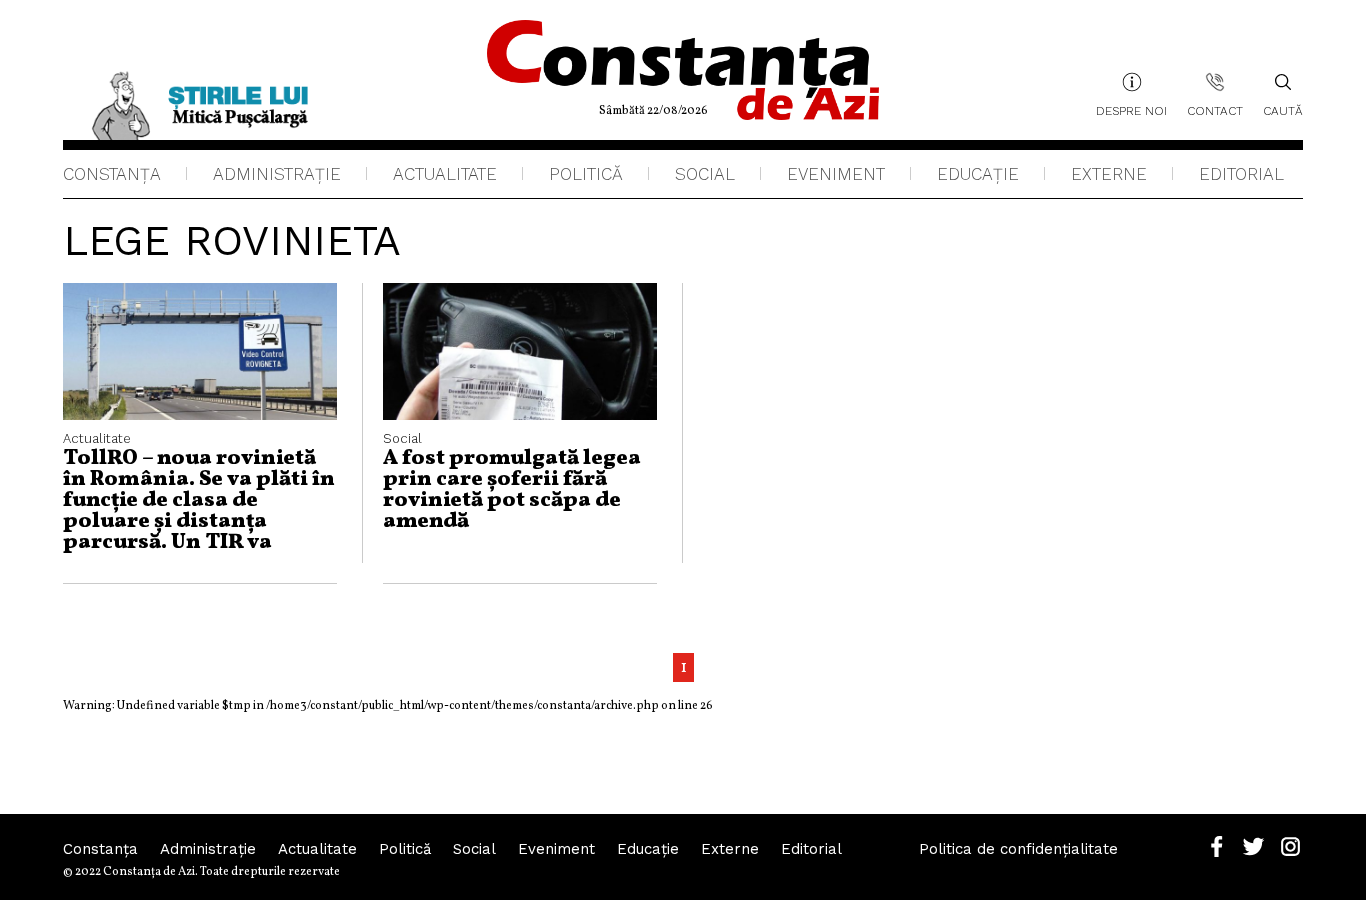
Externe (1109, 174)
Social (705, 174)
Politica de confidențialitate (1018, 849)
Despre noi (1131, 111)
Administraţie (277, 174)
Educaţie (978, 174)
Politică (586, 174)
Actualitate (445, 174)
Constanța (112, 174)
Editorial (1241, 174)
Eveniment (836, 174)
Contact (1215, 111)
